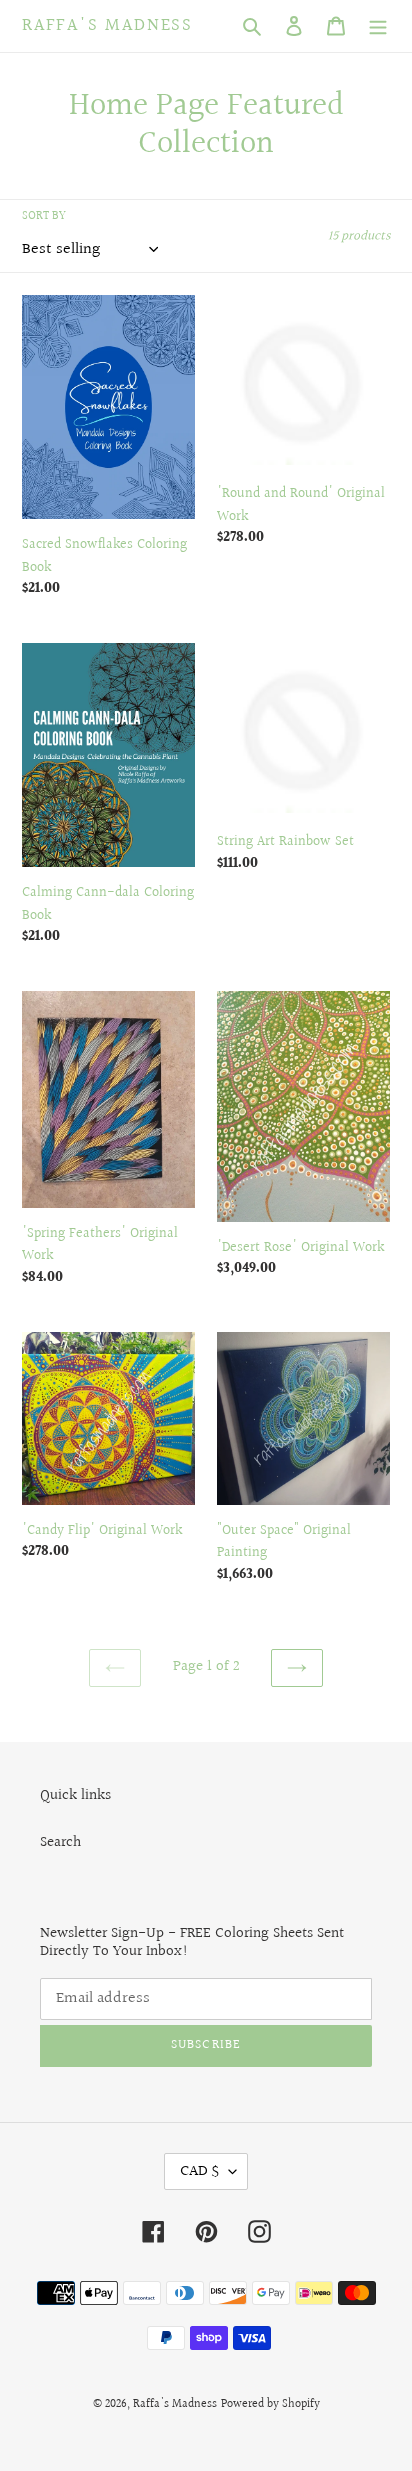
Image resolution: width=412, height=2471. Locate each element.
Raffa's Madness (107, 26)
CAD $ (199, 2171)
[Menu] (378, 26)
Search (60, 1842)
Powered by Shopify (270, 2404)
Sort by (44, 217)
